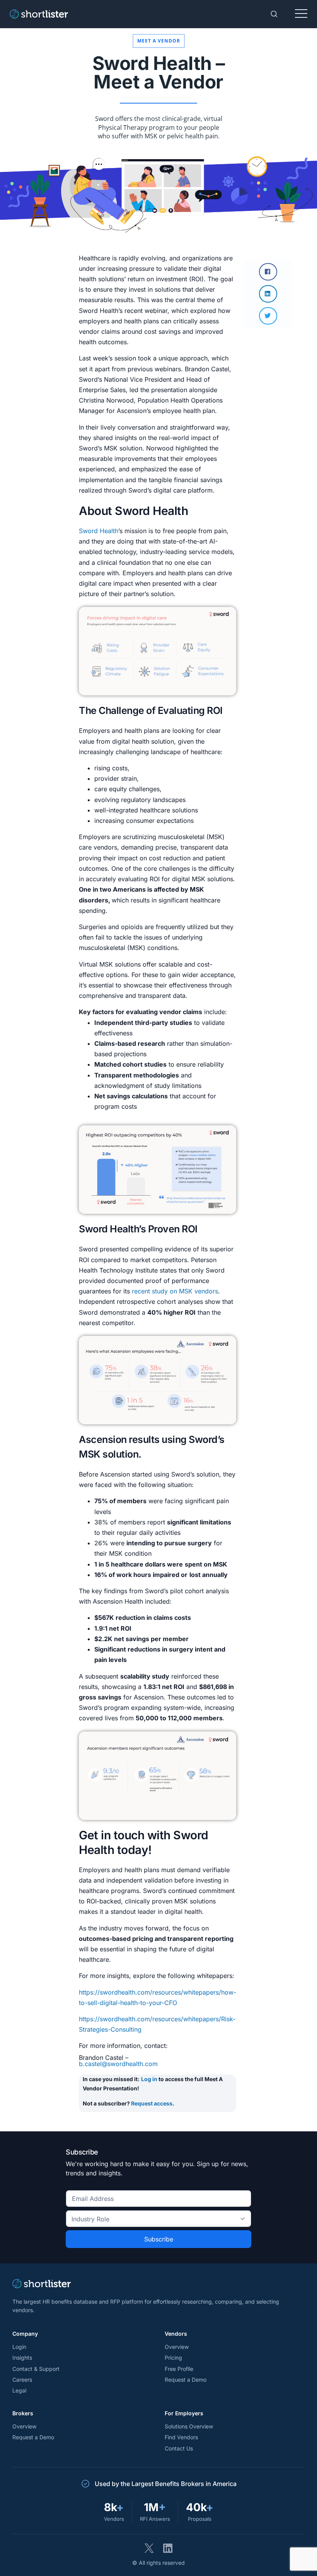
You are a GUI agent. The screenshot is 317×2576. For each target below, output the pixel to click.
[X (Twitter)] (149, 2548)
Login (19, 2347)
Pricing (173, 2358)
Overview (177, 2347)
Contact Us (179, 2448)
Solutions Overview (189, 2426)
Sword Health (99, 531)
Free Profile (179, 2369)
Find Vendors (181, 2437)
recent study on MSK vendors (175, 1291)
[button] (268, 272)
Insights (22, 2358)
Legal (19, 2390)
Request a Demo (186, 2380)
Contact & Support (36, 2369)
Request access (152, 2103)
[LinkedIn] (168, 2548)
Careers (22, 2380)
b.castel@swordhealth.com (118, 2064)
